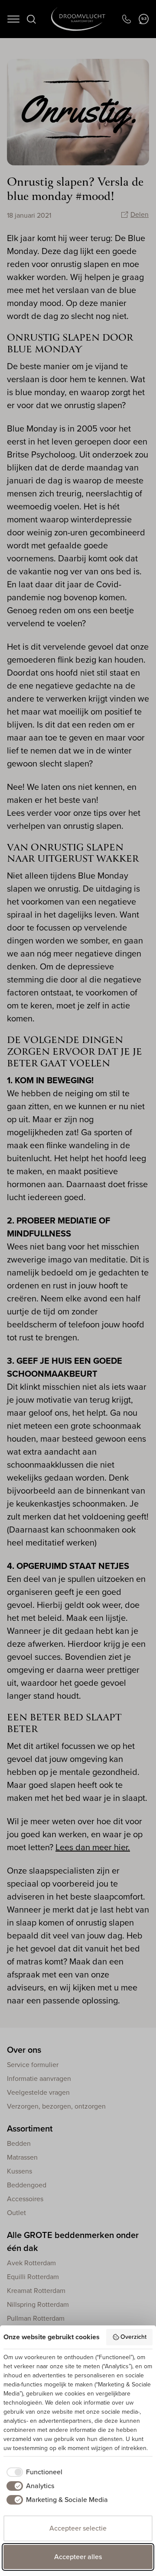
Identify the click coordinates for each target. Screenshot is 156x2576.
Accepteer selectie (78, 2528)
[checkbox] (33, 2472)
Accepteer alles (78, 2557)
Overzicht (133, 2337)
